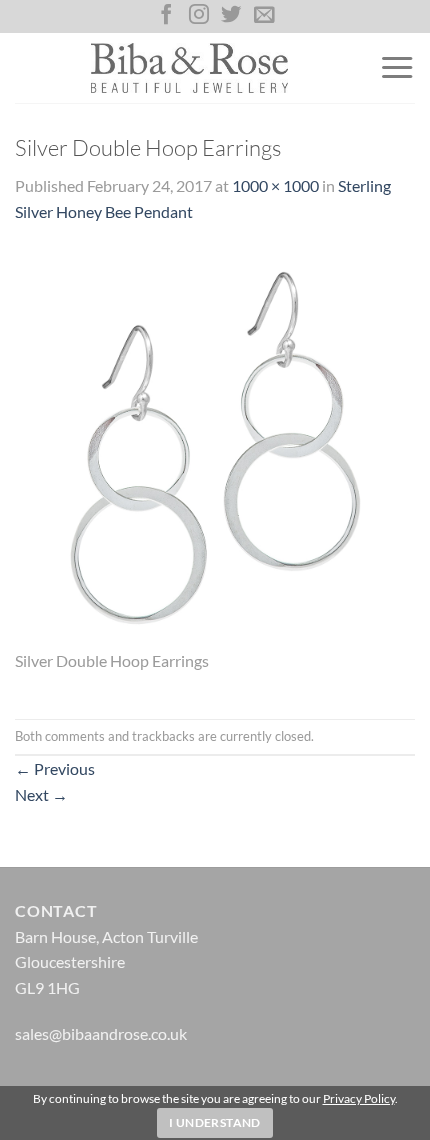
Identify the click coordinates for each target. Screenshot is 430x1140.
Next (41, 794)
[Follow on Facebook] (166, 16)
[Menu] (397, 68)
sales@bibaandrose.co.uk (101, 1033)
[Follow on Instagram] (199, 16)
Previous (55, 768)
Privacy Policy (359, 1098)
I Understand (214, 1122)
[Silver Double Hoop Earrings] (215, 445)
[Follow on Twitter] (231, 16)
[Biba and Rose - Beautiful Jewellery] (189, 68)
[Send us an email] (264, 16)
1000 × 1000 (275, 185)
